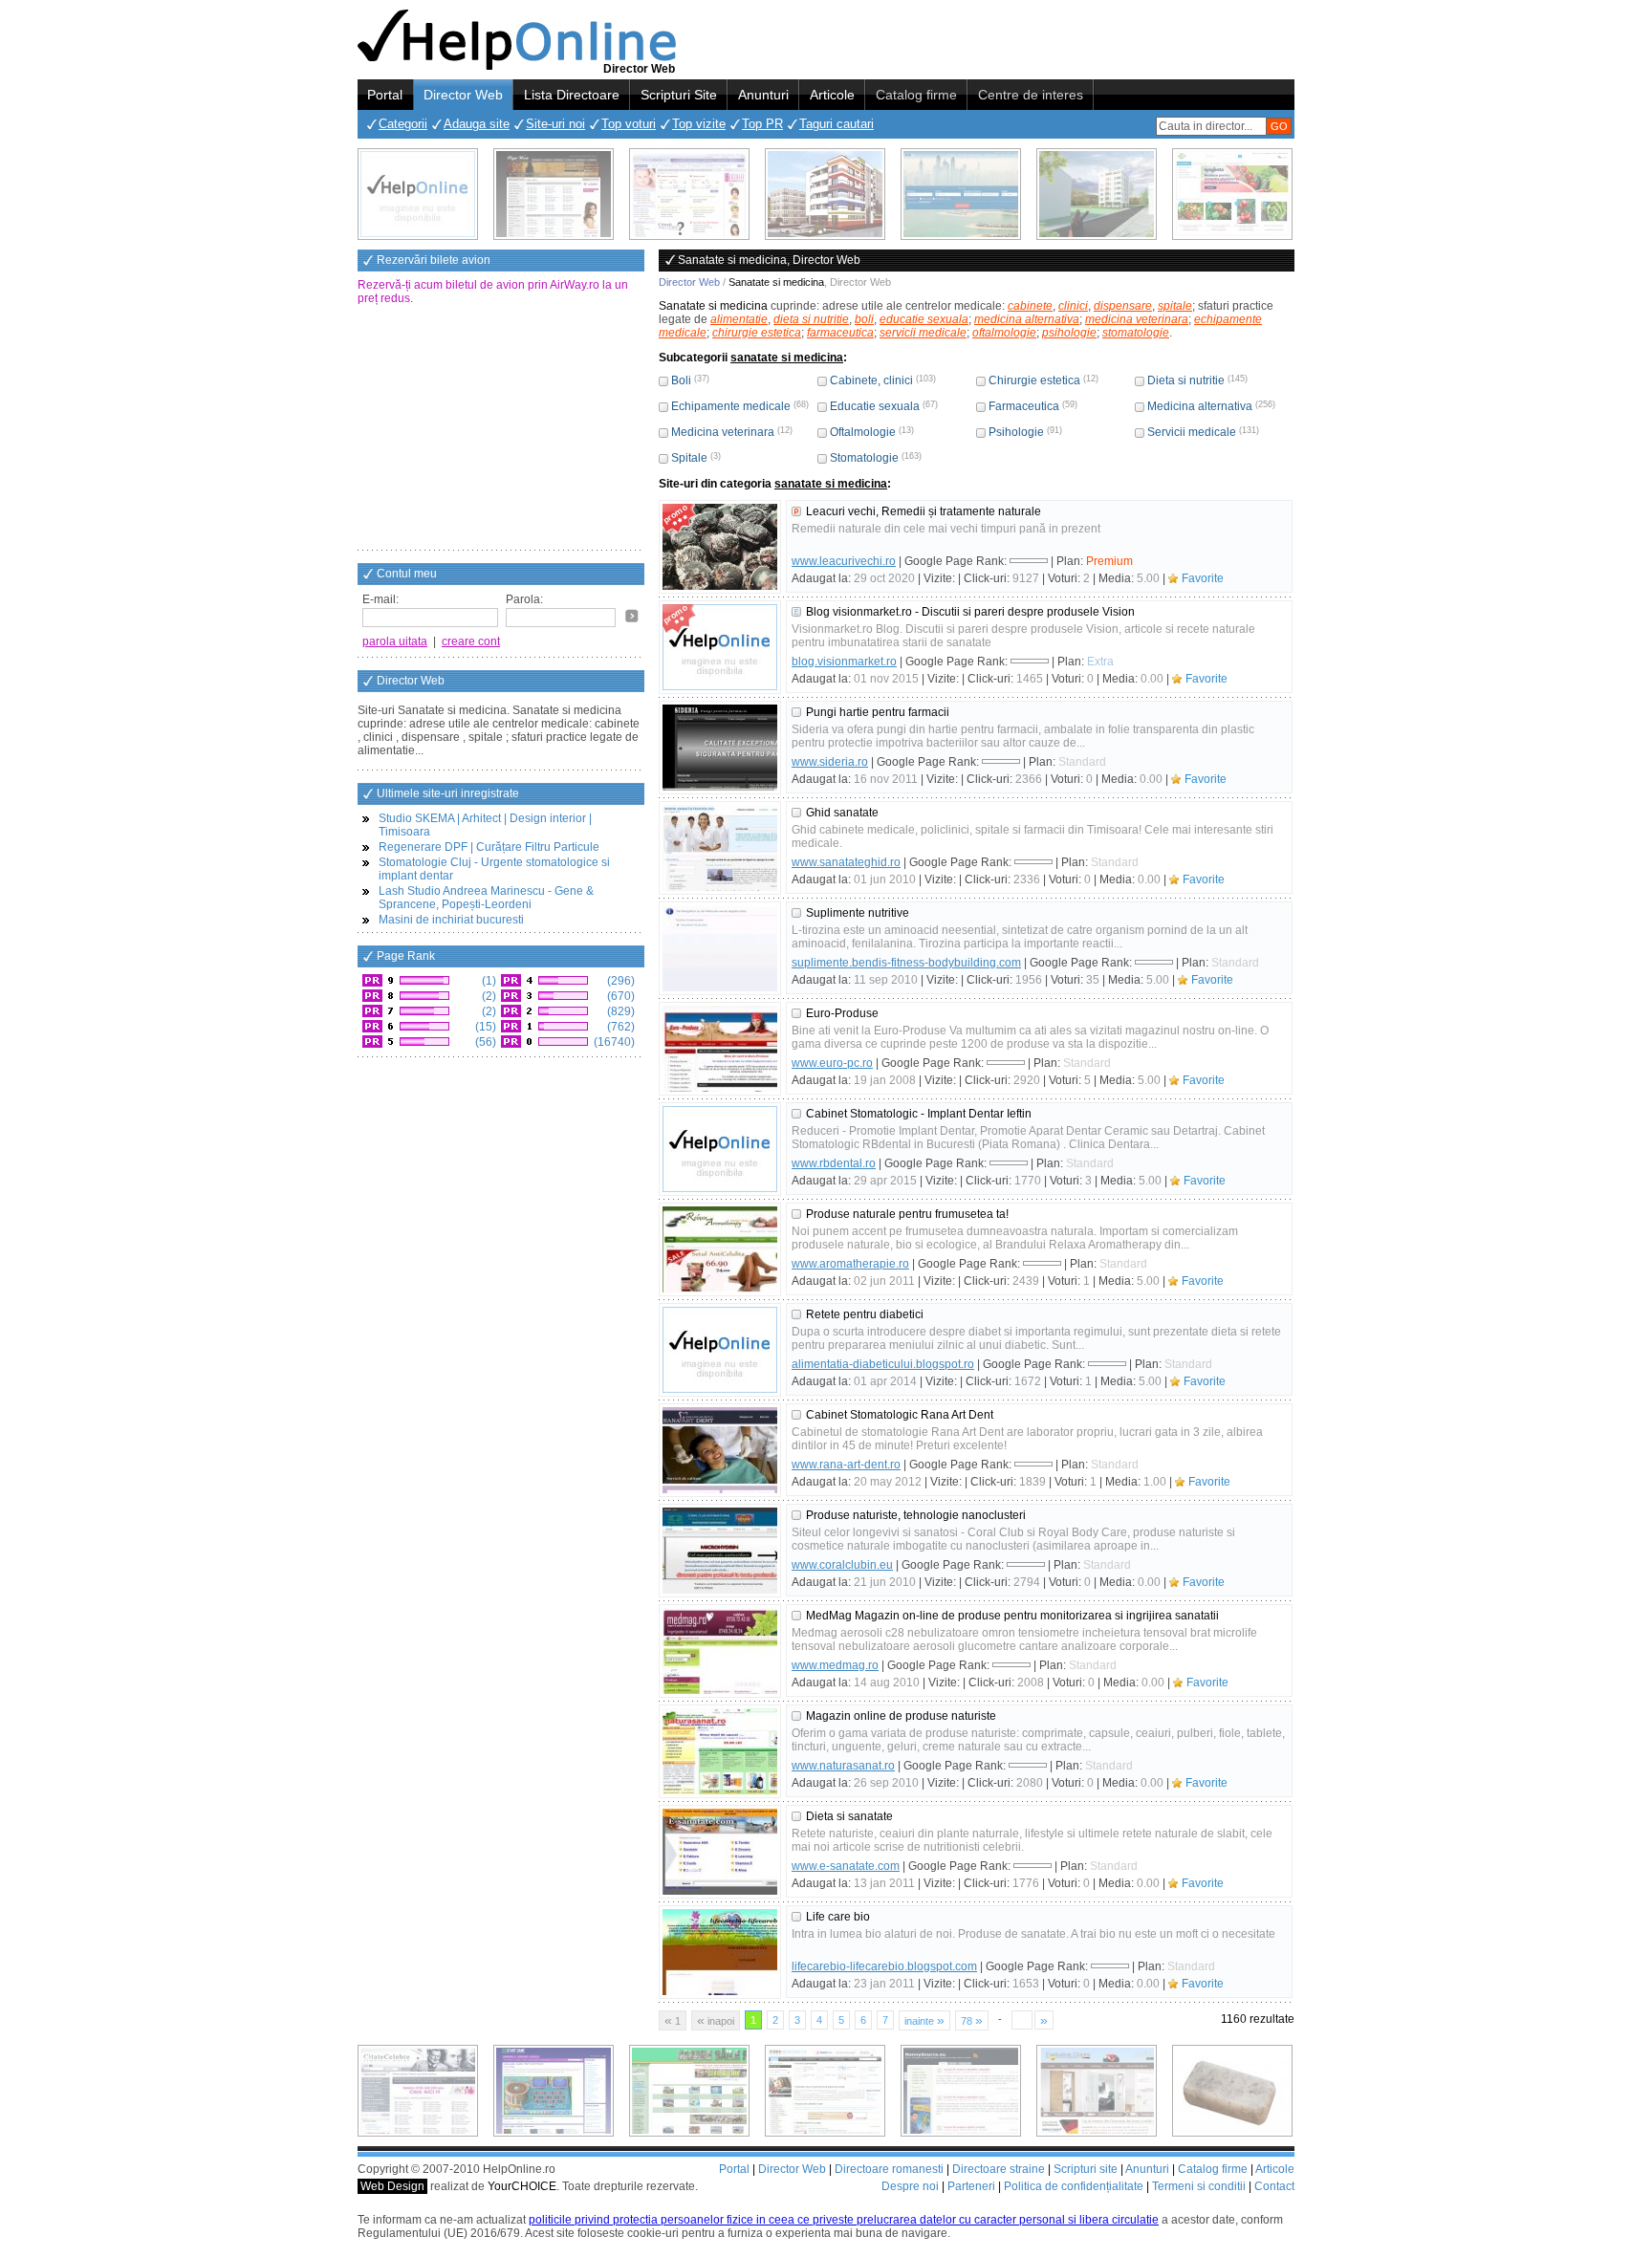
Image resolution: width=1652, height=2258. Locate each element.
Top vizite (699, 124)
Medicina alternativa (1200, 406)
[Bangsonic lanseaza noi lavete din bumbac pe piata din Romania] (418, 194)
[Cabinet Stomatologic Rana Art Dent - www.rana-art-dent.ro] (720, 1450)
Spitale (689, 458)
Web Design (392, 2186)
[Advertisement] (501, 429)
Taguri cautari (837, 124)
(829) (619, 1011)
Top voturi (629, 124)
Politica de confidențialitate (1074, 2186)
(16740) (613, 1042)
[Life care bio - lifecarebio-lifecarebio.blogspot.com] (720, 1952)
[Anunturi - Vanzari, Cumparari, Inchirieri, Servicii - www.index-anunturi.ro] (825, 2091)
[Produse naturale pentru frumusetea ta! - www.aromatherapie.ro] (720, 1249)
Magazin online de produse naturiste (901, 1716)
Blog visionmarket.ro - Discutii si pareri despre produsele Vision (970, 612)
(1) (488, 981)
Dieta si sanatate (849, 1816)
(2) (488, 996)
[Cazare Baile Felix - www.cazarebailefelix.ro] (689, 2091)
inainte (924, 2020)
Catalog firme (916, 95)
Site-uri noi (555, 124)
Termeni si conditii (1199, 2186)
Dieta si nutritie (1186, 380)
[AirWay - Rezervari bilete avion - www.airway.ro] (961, 194)
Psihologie (1016, 432)
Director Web (463, 95)
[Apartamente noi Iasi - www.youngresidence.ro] (825, 194)
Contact (1274, 2186)
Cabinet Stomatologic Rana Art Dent (900, 1415)
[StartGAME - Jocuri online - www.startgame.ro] (554, 2091)
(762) (619, 1027)
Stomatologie (864, 458)
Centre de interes (1031, 95)
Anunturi (763, 95)
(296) (619, 981)
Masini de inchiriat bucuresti (451, 920)
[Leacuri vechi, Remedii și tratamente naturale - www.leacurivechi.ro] (720, 547)
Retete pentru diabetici (865, 1314)
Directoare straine (999, 2169)
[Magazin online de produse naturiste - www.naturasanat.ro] (720, 1751)
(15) (484, 1027)
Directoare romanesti (889, 2169)
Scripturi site (1086, 2169)
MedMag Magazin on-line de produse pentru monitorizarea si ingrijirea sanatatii (1012, 1616)
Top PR (762, 124)
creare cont (471, 641)
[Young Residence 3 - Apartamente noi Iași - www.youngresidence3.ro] (1097, 194)
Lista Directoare (572, 95)
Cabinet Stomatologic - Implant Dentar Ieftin (919, 1114)
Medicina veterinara (723, 432)
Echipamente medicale (731, 406)
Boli (681, 380)
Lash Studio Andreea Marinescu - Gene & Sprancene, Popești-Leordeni (486, 898)
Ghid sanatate (842, 813)
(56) (484, 1042)
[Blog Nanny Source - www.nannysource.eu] (961, 2091)
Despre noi (910, 2186)
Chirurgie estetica (1034, 380)
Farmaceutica (1024, 406)
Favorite (1203, 578)
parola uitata (395, 641)
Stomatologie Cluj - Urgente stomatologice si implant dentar (494, 869)
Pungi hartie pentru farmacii (878, 712)
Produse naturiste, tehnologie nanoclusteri (916, 1515)
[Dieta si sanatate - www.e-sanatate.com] (720, 1852)
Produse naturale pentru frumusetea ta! (907, 1214)
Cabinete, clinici (871, 380)
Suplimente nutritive (858, 913)
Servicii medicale (1192, 432)
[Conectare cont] (632, 616)
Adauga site (477, 124)
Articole (832, 95)
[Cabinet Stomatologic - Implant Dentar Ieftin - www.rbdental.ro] (720, 1149)
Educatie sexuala (875, 406)
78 (972, 2020)
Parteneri (971, 2186)
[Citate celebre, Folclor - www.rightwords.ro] (554, 194)
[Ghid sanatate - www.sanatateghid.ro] (720, 848)
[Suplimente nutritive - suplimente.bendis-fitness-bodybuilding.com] (720, 948)
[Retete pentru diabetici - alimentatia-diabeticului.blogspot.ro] (720, 1350)
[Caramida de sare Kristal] (1232, 2091)
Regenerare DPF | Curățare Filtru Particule (489, 847)
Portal (385, 95)
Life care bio (838, 1917)
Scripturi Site (679, 95)
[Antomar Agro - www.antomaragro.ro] (1232, 194)
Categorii (403, 124)
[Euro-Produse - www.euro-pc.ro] (720, 1049)
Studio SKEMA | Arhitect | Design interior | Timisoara (485, 825)
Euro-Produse (842, 1013)
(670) (619, 996)
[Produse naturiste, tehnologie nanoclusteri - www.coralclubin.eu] (720, 1551)
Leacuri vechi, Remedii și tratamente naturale (924, 511)
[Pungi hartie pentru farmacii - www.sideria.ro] (720, 748)
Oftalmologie (863, 432)
